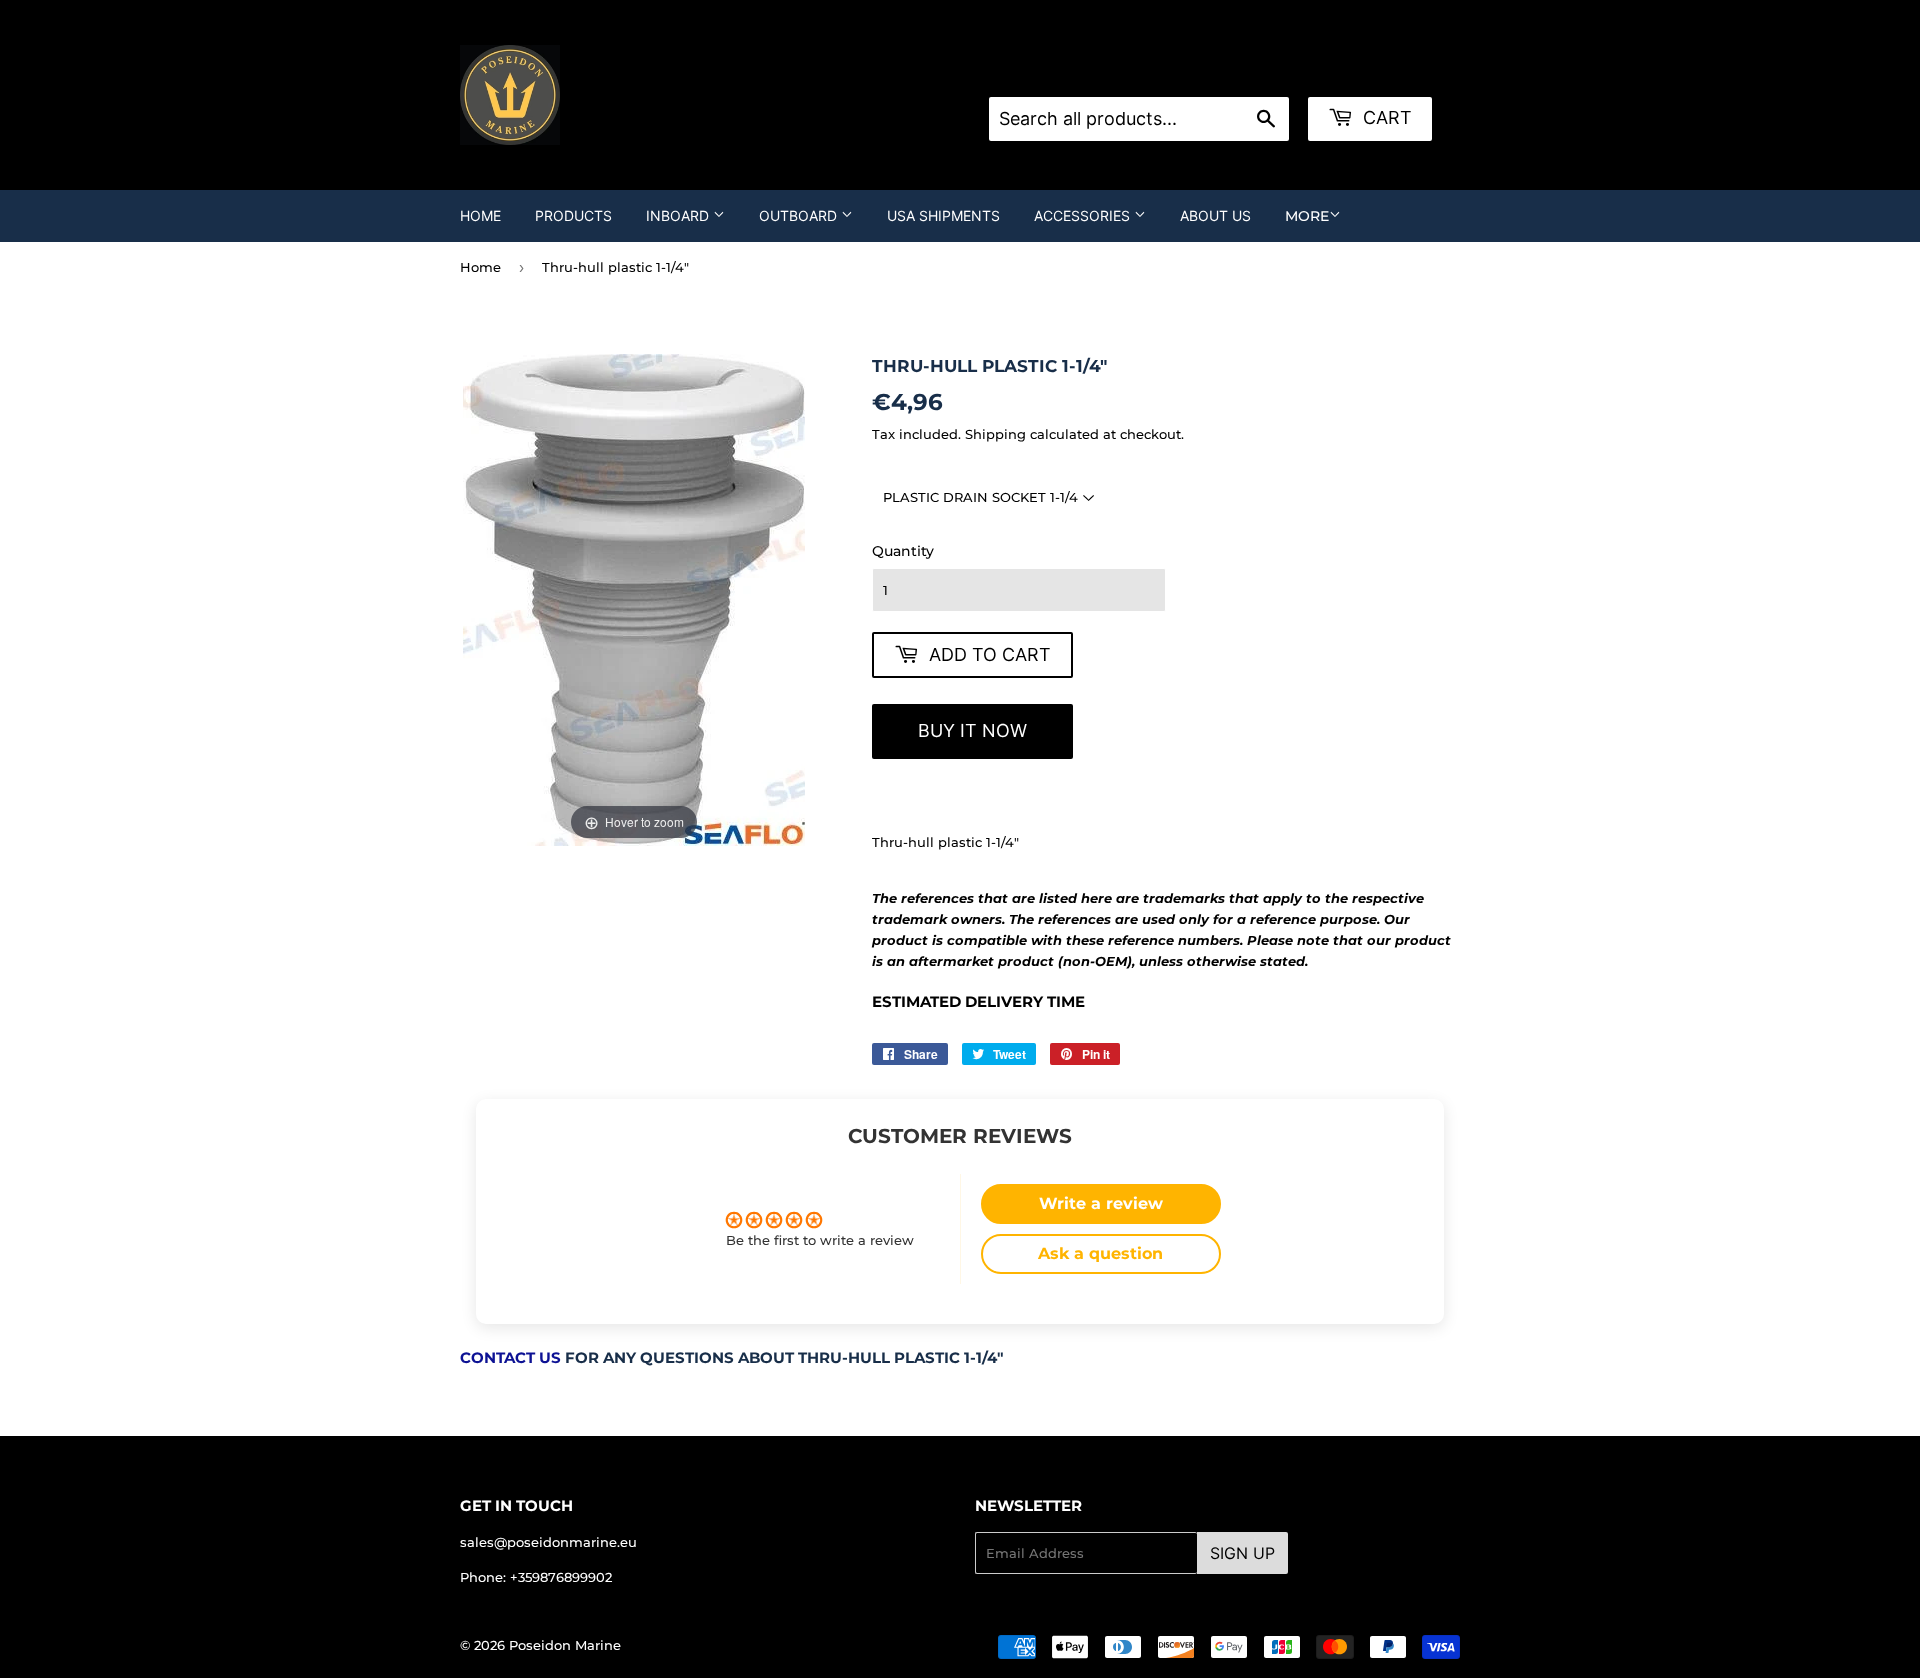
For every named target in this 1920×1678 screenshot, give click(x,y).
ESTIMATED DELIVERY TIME (978, 1002)
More (1307, 216)
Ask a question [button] (1100, 1253)
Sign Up (1242, 1553)
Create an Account (1252, 72)
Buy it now (972, 730)
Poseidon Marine (565, 1645)
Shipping (995, 434)
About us (1215, 215)
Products (573, 215)
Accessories (1084, 215)
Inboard (679, 215)
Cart (1385, 117)
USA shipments (943, 215)
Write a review (1101, 1203)
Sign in (1149, 72)
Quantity (903, 551)
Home (480, 215)
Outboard (800, 215)
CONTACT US (510, 1358)
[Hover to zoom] (634, 599)
